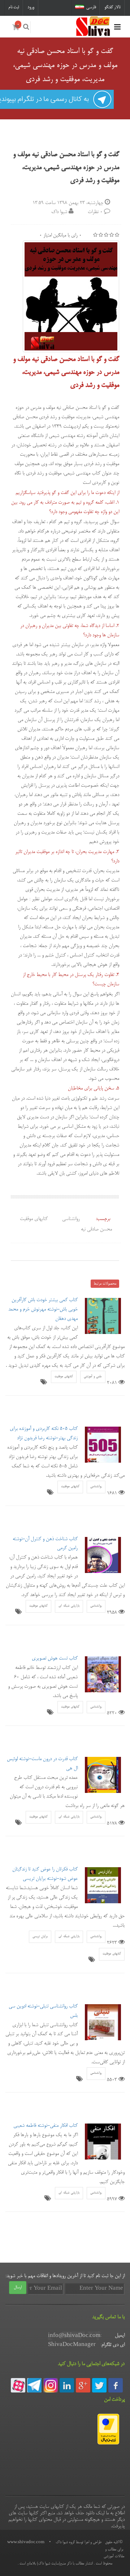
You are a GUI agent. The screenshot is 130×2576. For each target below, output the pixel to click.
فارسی (91, 7)
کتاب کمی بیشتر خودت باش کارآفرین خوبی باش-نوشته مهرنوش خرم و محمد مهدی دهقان (43, 1309)
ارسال (18, 2288)
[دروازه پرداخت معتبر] (108, 2430)
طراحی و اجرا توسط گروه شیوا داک (79, 2542)
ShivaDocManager (72, 2345)
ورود (31, 7)
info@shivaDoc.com (74, 2336)
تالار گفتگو (112, 7)
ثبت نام (14, 7)
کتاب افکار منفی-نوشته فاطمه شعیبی (45, 2126)
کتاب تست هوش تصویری (55, 1658)
